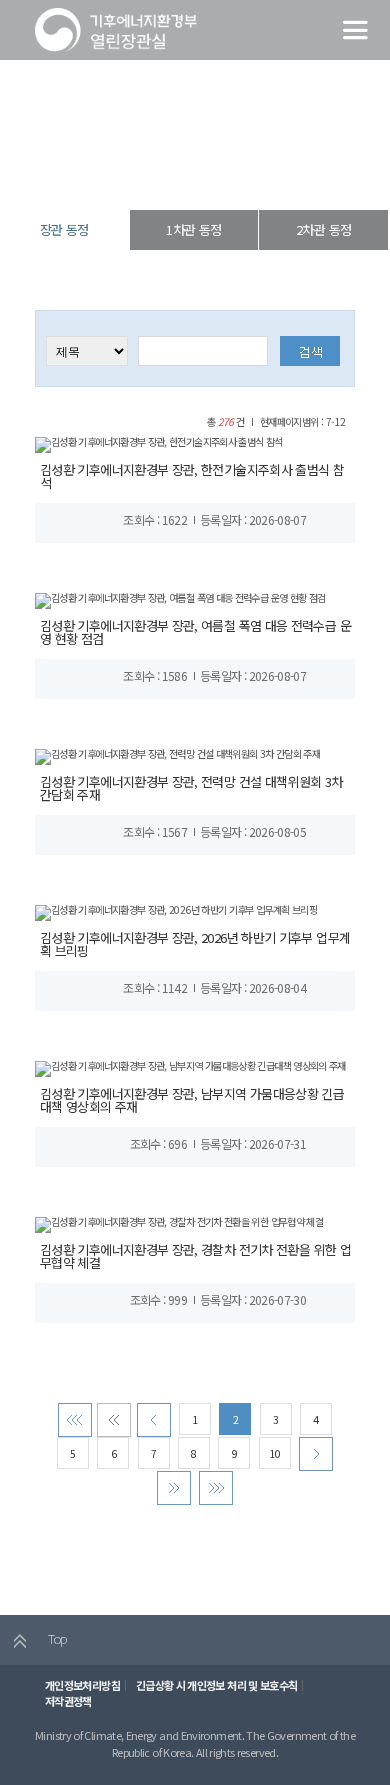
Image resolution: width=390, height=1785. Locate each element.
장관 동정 (251, 174)
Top (55, 1638)
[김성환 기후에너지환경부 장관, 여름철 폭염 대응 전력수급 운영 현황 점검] (180, 599)
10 (274, 1453)
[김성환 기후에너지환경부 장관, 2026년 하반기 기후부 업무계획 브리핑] (176, 911)
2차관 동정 (323, 229)
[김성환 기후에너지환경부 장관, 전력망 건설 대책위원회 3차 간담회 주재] (177, 755)
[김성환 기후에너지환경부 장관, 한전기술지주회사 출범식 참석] (159, 443)
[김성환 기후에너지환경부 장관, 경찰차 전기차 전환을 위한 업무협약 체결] (179, 1223)
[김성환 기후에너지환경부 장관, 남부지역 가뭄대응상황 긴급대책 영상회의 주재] (190, 1067)
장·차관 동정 (190, 174)
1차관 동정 (193, 229)
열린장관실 (127, 174)
